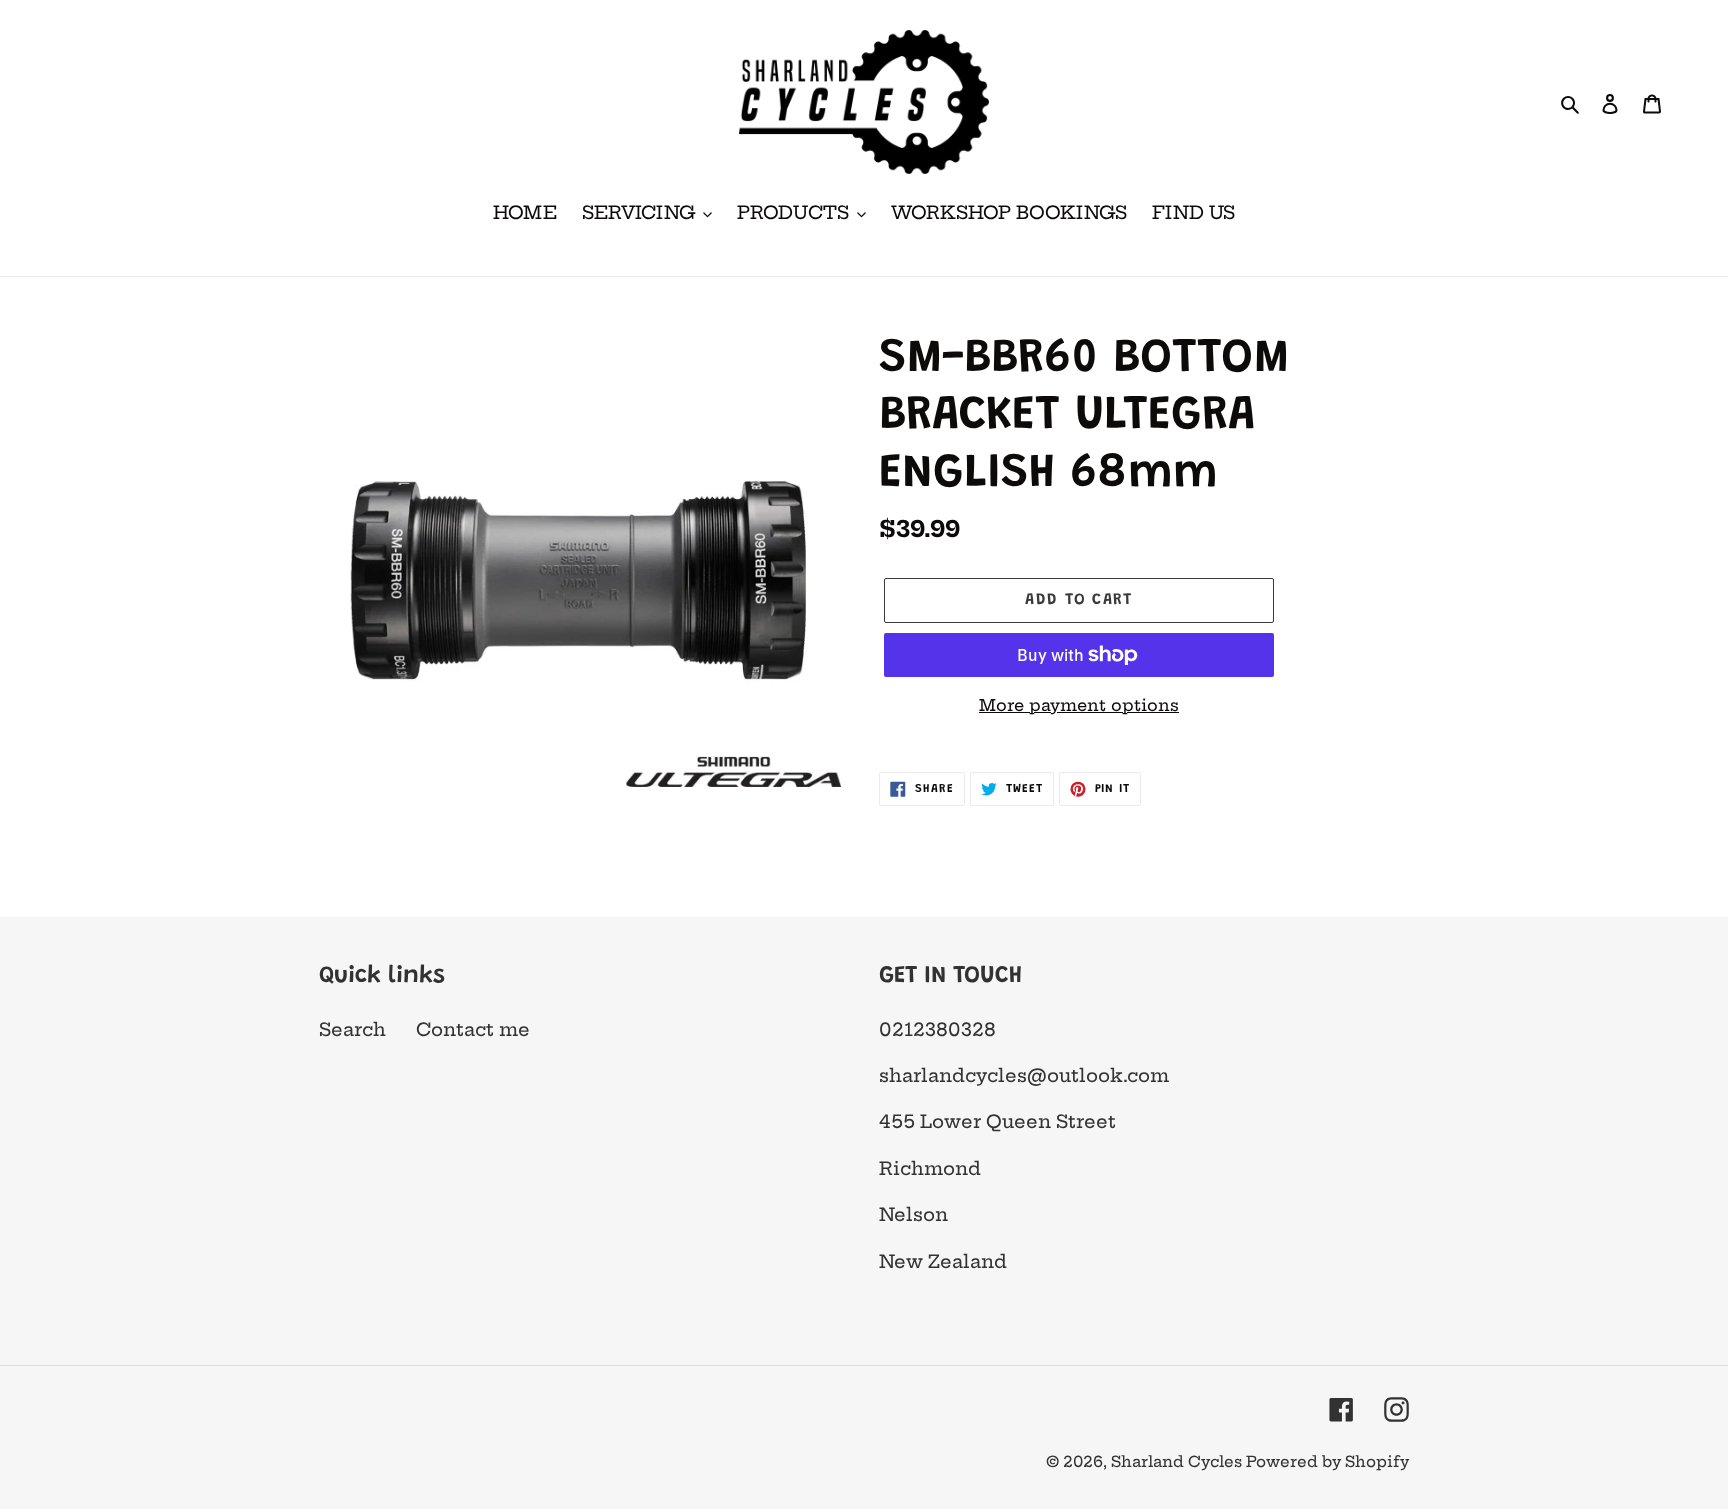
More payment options (1079, 705)
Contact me (473, 1029)
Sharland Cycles (1178, 1461)
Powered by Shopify (1327, 1461)
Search (352, 1029)
